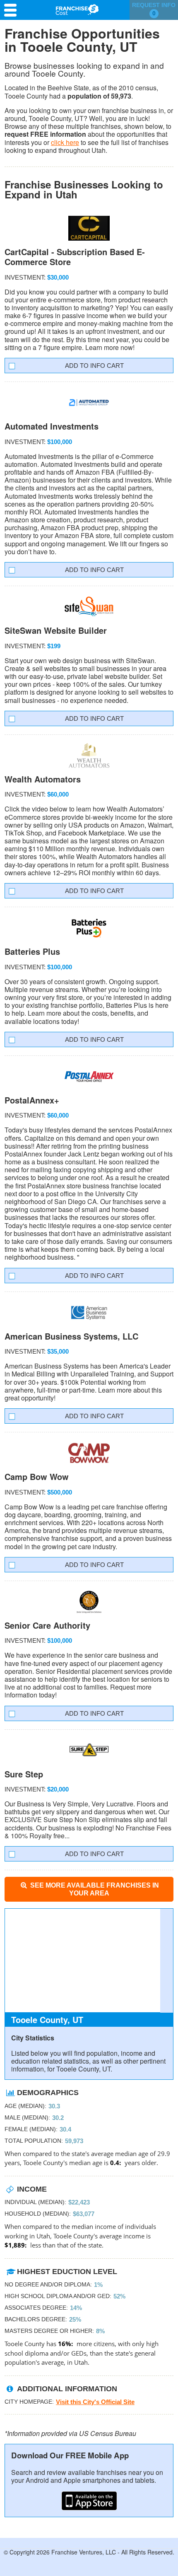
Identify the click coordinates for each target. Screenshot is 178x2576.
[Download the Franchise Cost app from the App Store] (89, 2501)
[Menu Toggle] (12, 10)
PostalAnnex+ (32, 1100)
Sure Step (24, 1774)
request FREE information (45, 134)
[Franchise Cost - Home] (77, 10)
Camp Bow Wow (37, 1476)
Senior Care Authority (47, 1625)
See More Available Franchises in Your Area (94, 1889)
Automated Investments (52, 426)
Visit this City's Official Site (95, 2402)
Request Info (154, 9)
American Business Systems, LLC (71, 1336)
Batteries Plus (32, 951)
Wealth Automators (43, 779)
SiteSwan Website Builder (56, 630)
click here (65, 142)
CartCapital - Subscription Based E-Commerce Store (75, 257)
